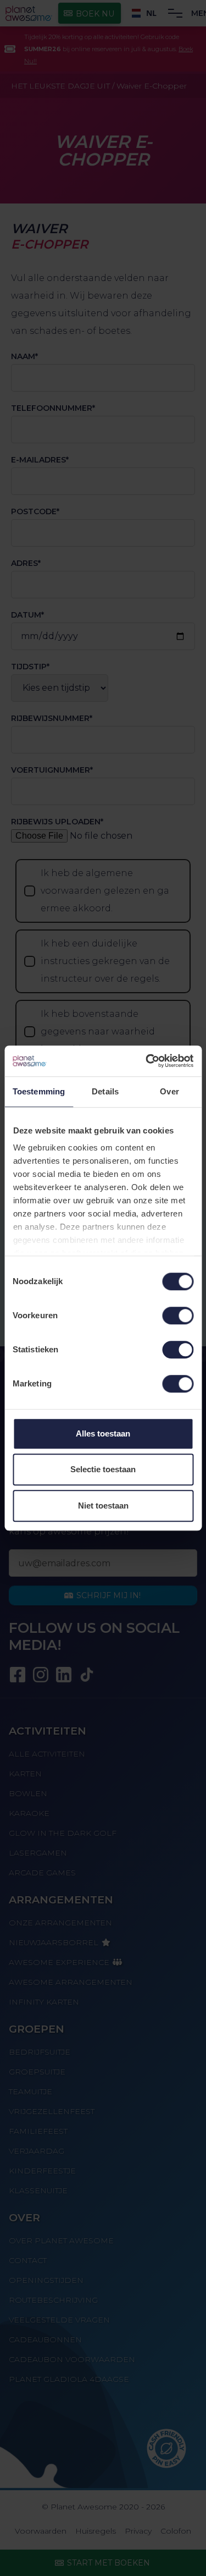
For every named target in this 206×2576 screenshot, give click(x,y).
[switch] (178, 1315)
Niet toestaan (103, 1506)
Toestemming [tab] (39, 1091)
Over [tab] (169, 1091)
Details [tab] (105, 1091)
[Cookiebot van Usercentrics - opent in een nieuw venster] (147, 1061)
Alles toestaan (103, 1433)
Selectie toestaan (103, 1469)
